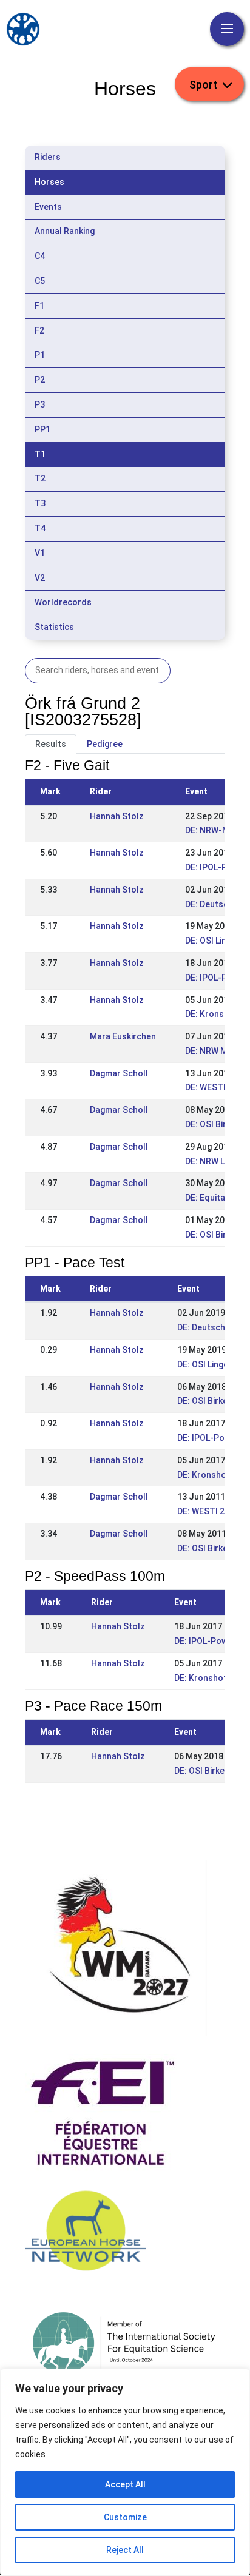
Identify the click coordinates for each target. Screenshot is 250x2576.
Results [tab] (51, 744)
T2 (40, 478)
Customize (125, 2517)
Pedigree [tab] (105, 744)
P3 (40, 404)
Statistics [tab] (54, 627)
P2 (40, 380)
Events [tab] (48, 207)
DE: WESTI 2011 (216, 1087)
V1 (40, 553)
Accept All (125, 2484)
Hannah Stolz (117, 816)
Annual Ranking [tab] (65, 231)
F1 (39, 306)
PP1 (42, 429)
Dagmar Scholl (119, 1073)
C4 (40, 256)
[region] (125, 2472)
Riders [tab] (48, 157)
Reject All (125, 2550)
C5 (40, 281)
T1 (40, 454)
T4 (40, 528)
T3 (40, 503)
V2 (40, 578)
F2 (39, 330)
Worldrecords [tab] (63, 602)
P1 (40, 355)
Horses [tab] (49, 182)
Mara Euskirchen (123, 1036)
